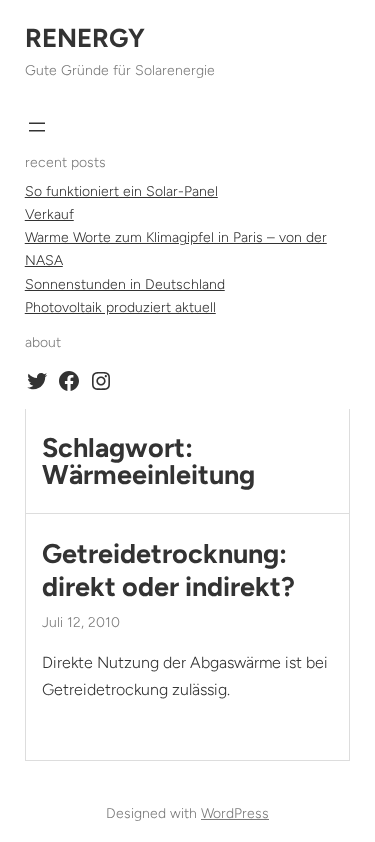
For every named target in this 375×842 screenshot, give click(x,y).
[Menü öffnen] (37, 127)
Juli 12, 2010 (81, 622)
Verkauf (49, 214)
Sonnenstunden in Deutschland (125, 284)
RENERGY (85, 38)
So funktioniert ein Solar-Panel (121, 191)
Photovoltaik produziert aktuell (120, 307)
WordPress (235, 813)
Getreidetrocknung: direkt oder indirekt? (168, 570)
